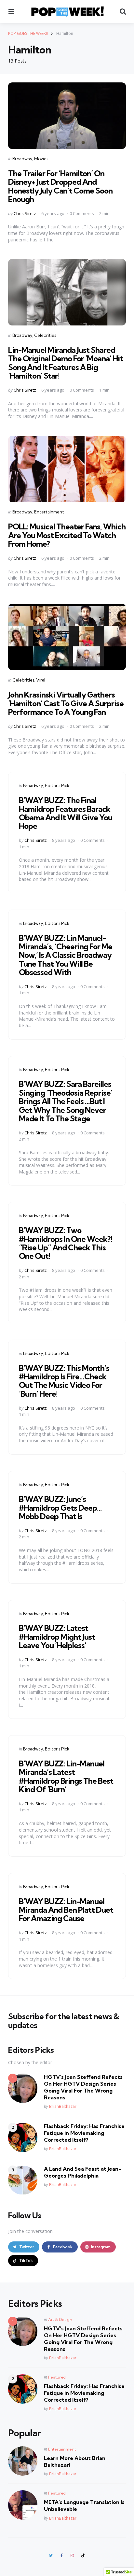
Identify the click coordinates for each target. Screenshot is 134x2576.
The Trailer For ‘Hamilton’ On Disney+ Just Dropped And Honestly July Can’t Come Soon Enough (60, 186)
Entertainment (49, 512)
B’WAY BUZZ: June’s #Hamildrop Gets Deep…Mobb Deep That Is (60, 1508)
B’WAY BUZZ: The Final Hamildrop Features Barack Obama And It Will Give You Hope (66, 813)
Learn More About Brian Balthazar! (75, 2461)
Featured (57, 2377)
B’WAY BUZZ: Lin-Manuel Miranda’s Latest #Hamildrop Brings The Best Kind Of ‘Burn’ (66, 1776)
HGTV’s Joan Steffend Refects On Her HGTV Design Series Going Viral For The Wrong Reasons (83, 2087)
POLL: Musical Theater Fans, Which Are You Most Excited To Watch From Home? (67, 535)
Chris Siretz (25, 213)
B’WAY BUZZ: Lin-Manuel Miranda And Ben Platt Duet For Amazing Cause (66, 1910)
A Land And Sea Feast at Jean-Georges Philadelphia (82, 2172)
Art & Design (60, 2319)
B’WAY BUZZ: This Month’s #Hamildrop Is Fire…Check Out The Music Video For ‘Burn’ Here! (64, 1381)
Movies (41, 159)
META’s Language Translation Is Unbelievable (84, 2505)
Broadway (22, 159)
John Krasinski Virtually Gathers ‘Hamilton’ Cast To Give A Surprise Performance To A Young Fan (66, 703)
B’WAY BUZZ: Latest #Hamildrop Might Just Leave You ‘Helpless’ (57, 1637)
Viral (41, 680)
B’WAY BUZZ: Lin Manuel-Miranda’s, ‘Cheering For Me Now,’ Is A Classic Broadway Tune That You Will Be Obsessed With (66, 955)
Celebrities (45, 335)
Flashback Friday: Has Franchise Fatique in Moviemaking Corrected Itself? (84, 2133)
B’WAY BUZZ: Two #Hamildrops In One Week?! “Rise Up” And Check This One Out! (66, 1243)
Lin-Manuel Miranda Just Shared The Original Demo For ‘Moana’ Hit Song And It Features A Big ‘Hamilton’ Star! (66, 363)
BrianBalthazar (63, 2106)
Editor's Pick (57, 785)
